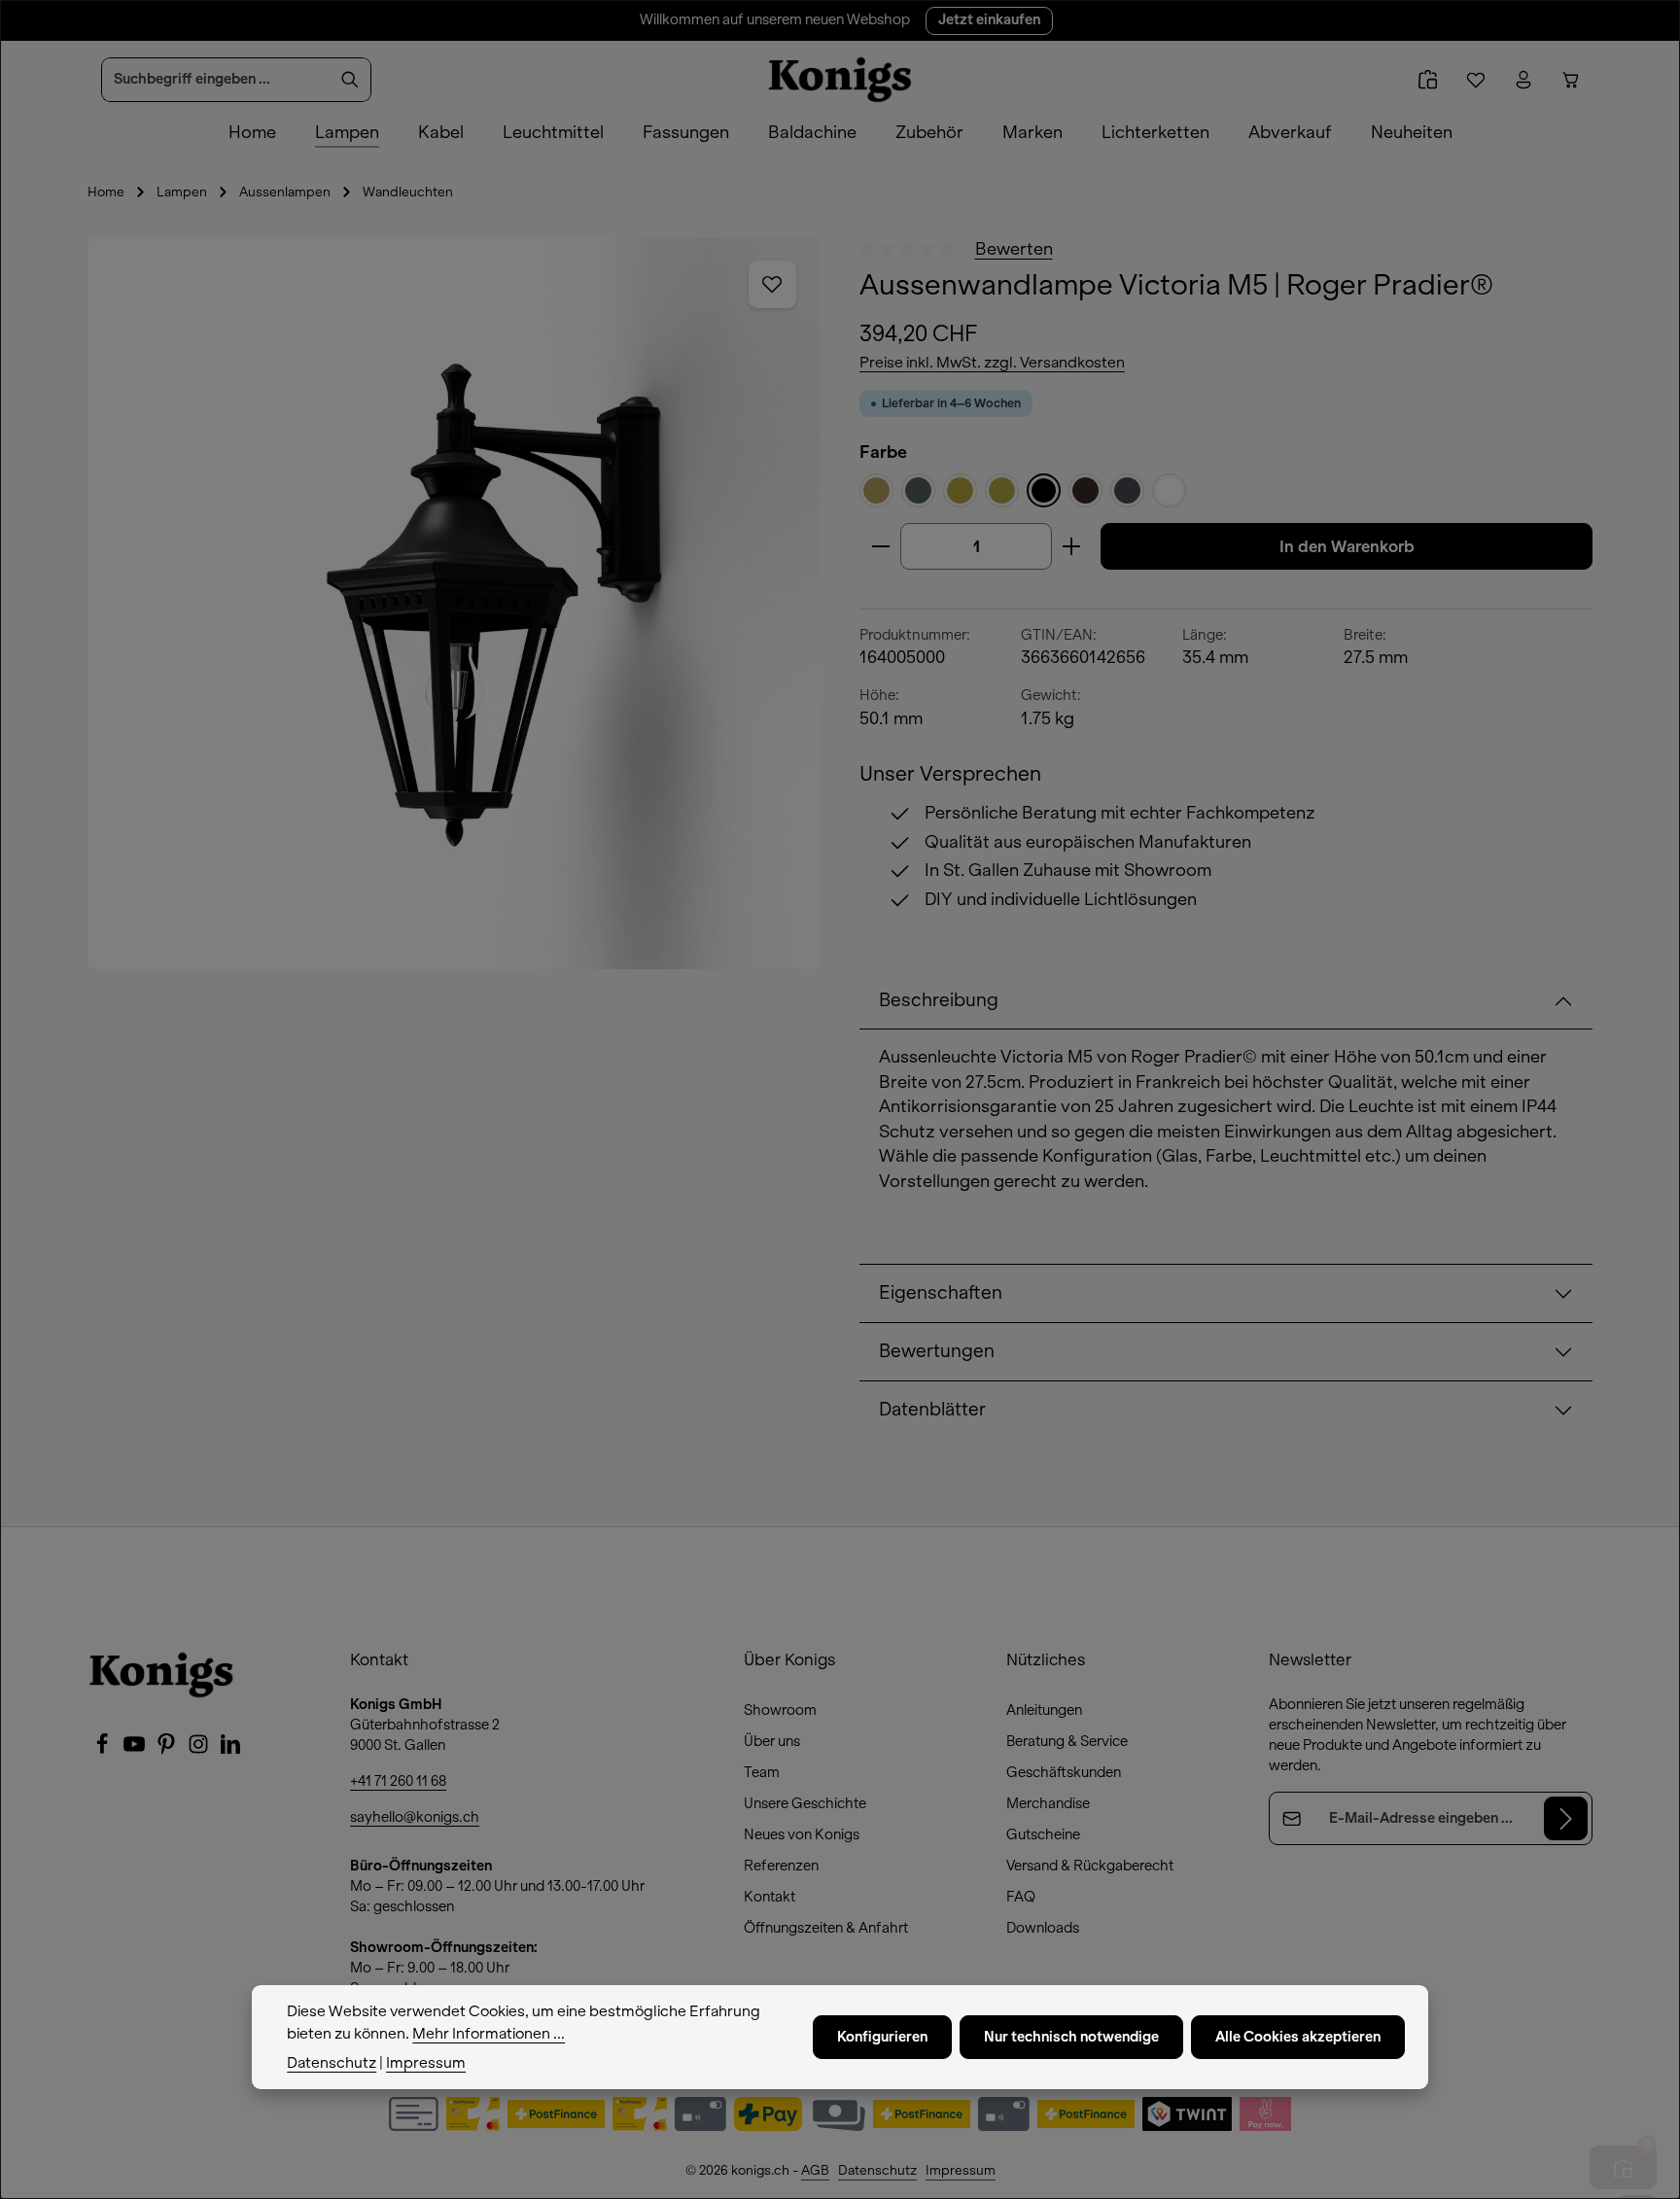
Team (762, 1772)
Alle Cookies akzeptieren (1298, 2037)
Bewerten (1014, 249)
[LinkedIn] (230, 1750)
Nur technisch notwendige (1071, 2037)
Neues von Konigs (802, 1834)
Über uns (772, 1741)
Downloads (1043, 1928)
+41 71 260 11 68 (398, 1781)
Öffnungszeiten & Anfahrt (826, 1928)
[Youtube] (136, 1750)
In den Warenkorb (1347, 546)
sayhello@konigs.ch (415, 1817)
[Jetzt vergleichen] (1428, 80)
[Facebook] (104, 1750)
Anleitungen (1044, 1710)
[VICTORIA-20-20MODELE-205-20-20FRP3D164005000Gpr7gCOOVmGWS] (454, 603)
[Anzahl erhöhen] (1072, 546)
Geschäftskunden (1064, 1772)
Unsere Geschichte (805, 1803)
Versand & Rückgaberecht (1090, 1866)
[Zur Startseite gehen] (840, 80)
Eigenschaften (941, 1293)
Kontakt (770, 1897)
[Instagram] (200, 1750)
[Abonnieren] (1566, 1818)
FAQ (1021, 1897)
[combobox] (216, 80)
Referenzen (781, 1866)
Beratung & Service (1067, 1741)
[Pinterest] (168, 1750)
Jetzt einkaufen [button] (989, 20)
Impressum (961, 2170)
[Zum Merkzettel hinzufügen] (773, 285)
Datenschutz (877, 2170)
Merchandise (1048, 1803)
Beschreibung (939, 1000)
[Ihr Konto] (1523, 80)
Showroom (780, 1710)
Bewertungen (937, 1351)
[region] (454, 603)
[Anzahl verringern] (880, 546)
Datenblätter (932, 1410)
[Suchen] (350, 80)
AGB (815, 2170)
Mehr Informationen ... (489, 2033)
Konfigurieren (882, 2037)
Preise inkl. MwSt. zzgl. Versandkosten (992, 363)
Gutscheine (1043, 1834)
